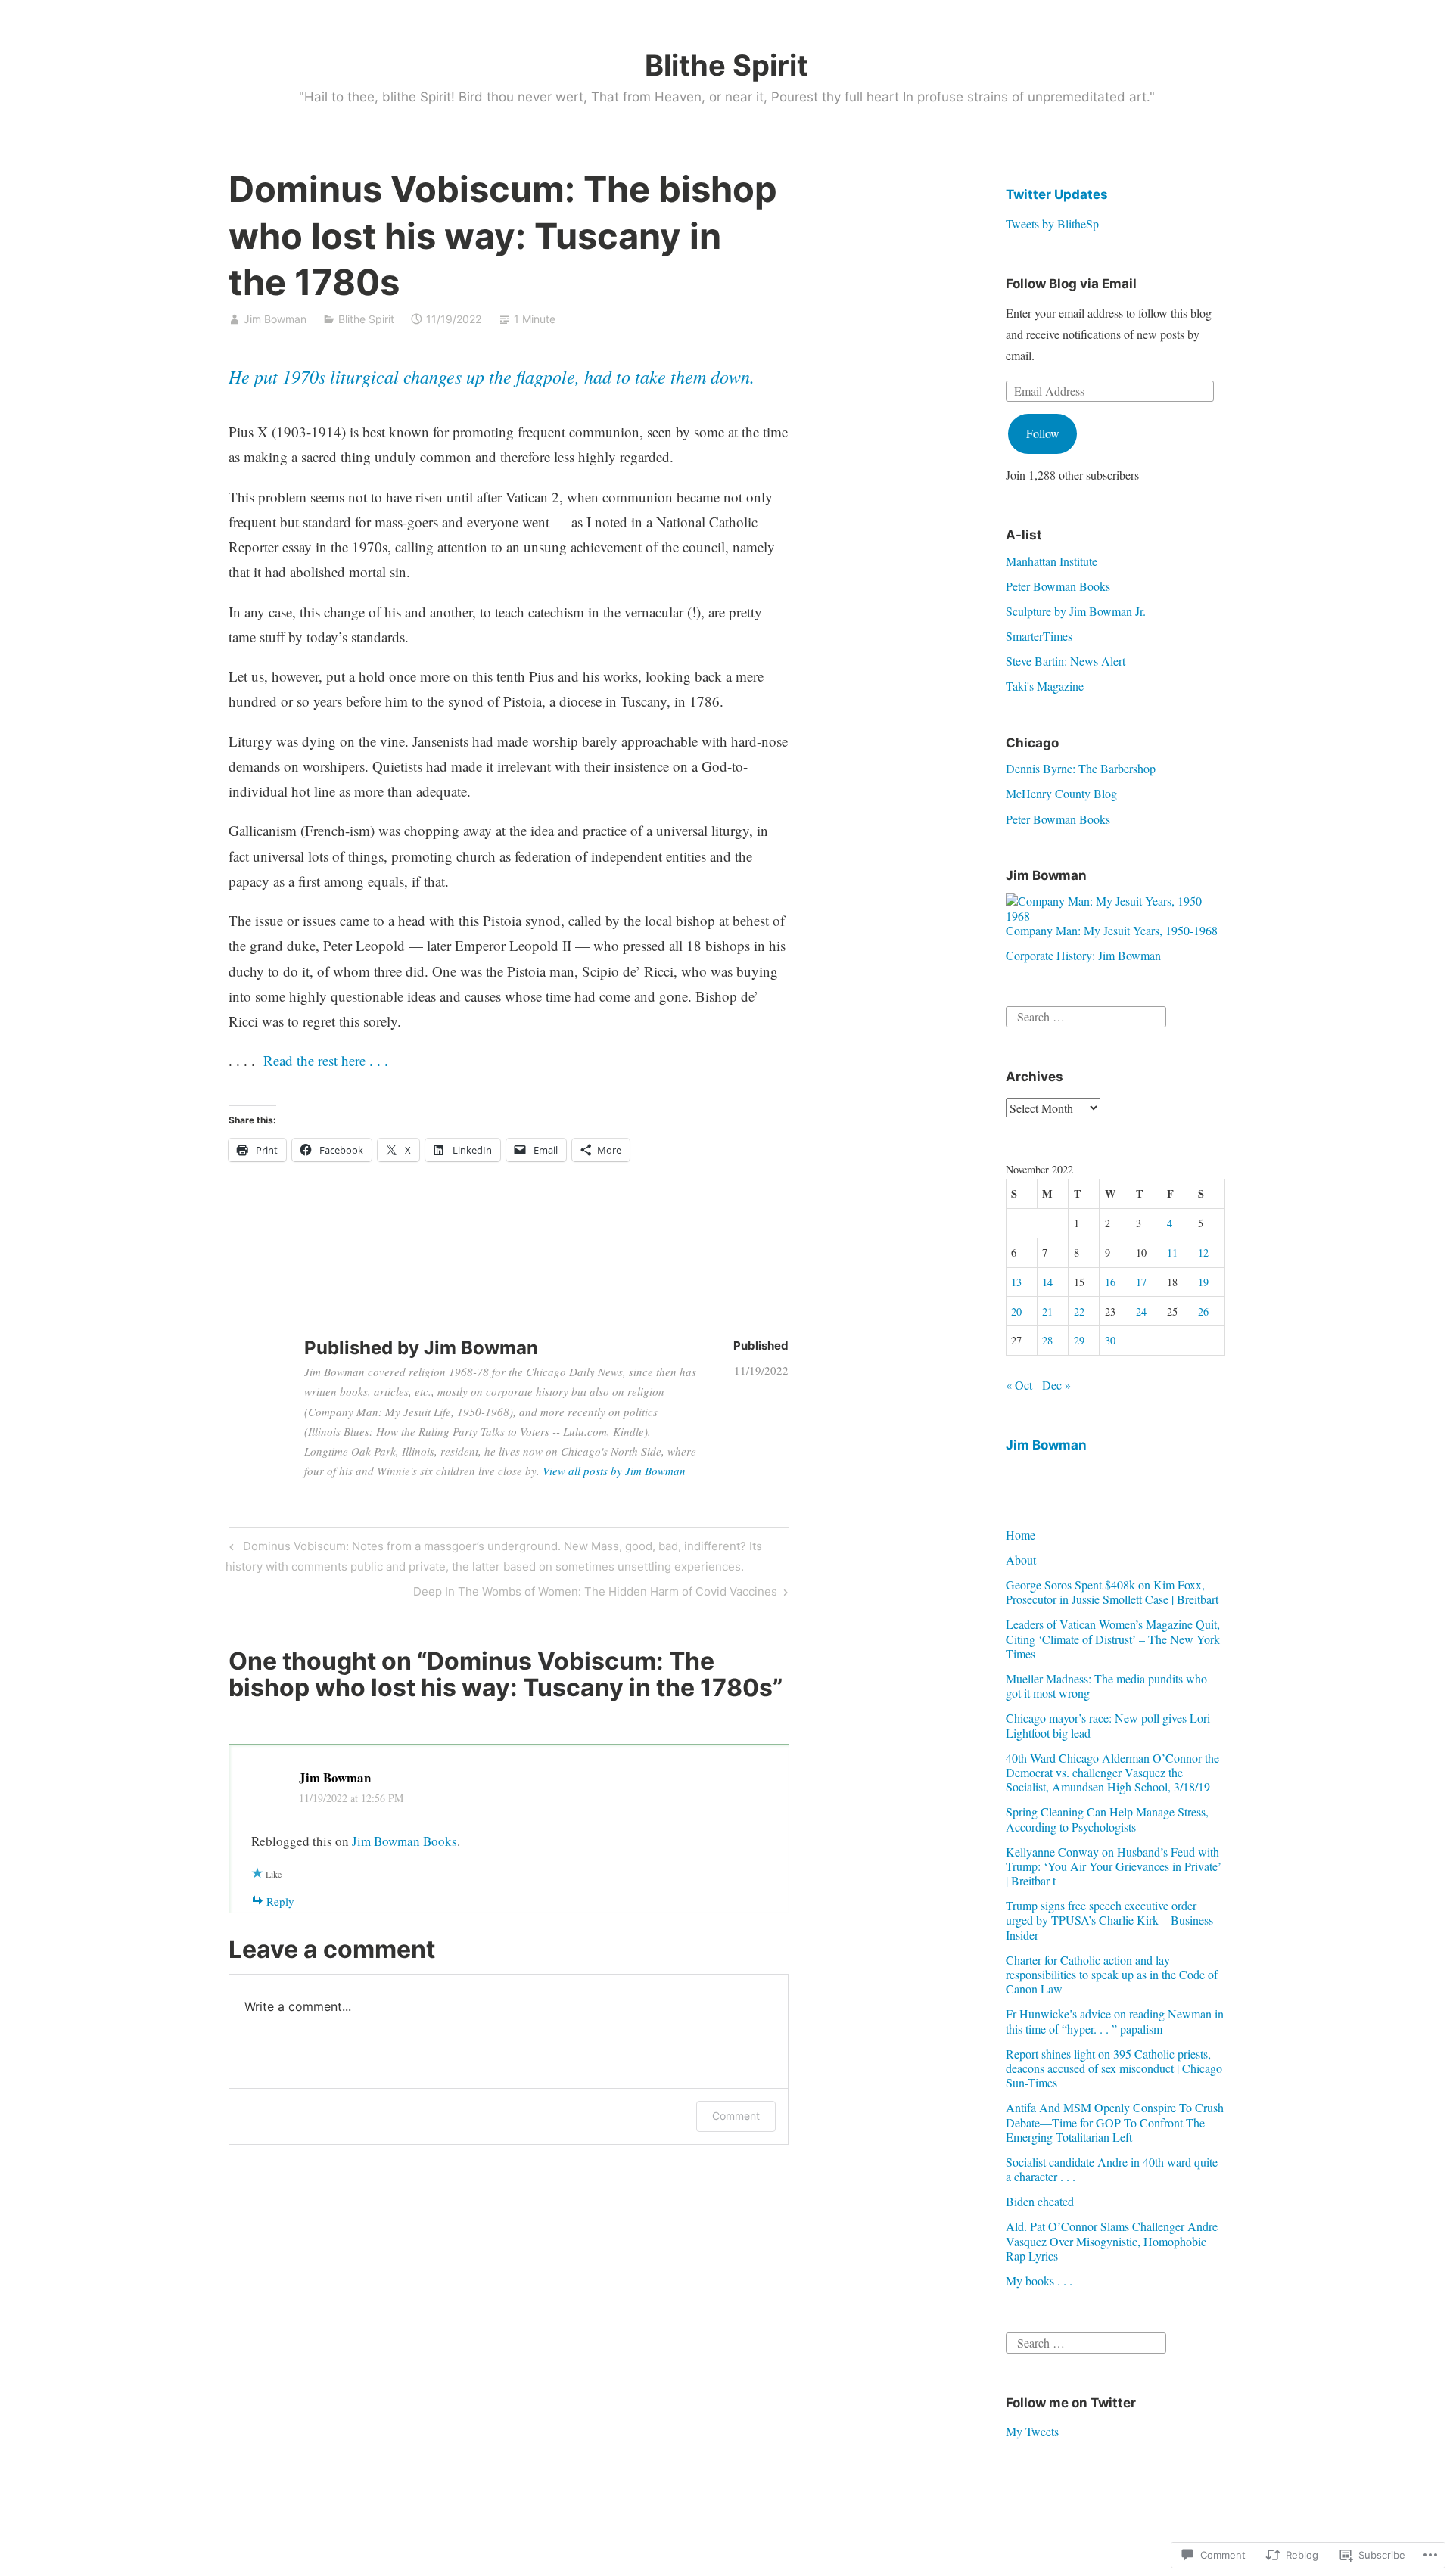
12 (1203, 1252)
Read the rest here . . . (326, 1060)
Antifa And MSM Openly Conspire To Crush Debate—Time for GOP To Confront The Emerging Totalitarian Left (1115, 2122)
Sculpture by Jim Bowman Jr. (1076, 611)
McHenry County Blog (1061, 793)
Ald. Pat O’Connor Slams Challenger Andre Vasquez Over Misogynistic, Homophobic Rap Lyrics (1112, 2240)
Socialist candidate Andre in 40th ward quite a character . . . (1112, 2169)
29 (1079, 1340)
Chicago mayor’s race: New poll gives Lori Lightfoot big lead (1108, 1725)
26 (1203, 1311)
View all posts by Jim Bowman (614, 1471)
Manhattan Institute (1052, 561)
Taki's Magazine (1045, 686)
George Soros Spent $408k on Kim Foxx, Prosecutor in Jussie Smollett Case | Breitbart (1112, 1592)
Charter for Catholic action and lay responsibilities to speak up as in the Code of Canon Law (1112, 1974)
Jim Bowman (275, 319)
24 (1141, 1311)
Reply (280, 1901)
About (1021, 1560)
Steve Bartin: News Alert (1066, 661)
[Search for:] (1086, 1015)
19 (1203, 1282)
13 (1016, 1282)
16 (1110, 1282)
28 (1047, 1340)
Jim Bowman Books (404, 1841)
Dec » (1056, 1385)
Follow (1043, 433)
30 (1110, 1340)
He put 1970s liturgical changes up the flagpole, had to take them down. (492, 376)
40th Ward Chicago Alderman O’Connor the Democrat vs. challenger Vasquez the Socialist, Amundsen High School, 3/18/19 (1112, 1772)
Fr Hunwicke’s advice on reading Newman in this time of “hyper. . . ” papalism (1115, 2021)
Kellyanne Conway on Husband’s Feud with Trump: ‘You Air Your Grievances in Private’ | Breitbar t (1114, 1866)
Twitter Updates (1057, 194)
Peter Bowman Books (1058, 586)
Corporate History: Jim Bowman (1083, 955)
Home (1021, 1535)
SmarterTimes (1039, 636)
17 (1141, 1282)
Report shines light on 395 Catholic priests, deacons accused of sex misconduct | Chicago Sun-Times (1114, 2068)
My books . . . (1039, 2281)
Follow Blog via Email (1071, 284)
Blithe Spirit (726, 65)
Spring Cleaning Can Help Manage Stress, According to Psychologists (1107, 1819)
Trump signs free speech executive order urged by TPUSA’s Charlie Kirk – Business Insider (1109, 1920)
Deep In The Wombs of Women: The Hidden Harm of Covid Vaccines (595, 1594)
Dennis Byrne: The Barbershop (1081, 768)
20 (1016, 1311)
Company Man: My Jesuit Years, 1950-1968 (1112, 930)
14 (1047, 1282)
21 (1047, 1311)
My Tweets (1032, 2431)
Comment (736, 2116)
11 (1172, 1252)
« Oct (1019, 1385)
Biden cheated (1040, 2201)
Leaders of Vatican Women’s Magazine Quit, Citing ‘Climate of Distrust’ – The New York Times (1113, 1638)
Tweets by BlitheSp (1052, 224)
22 (1079, 1311)
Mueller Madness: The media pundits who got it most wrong (1106, 1686)
